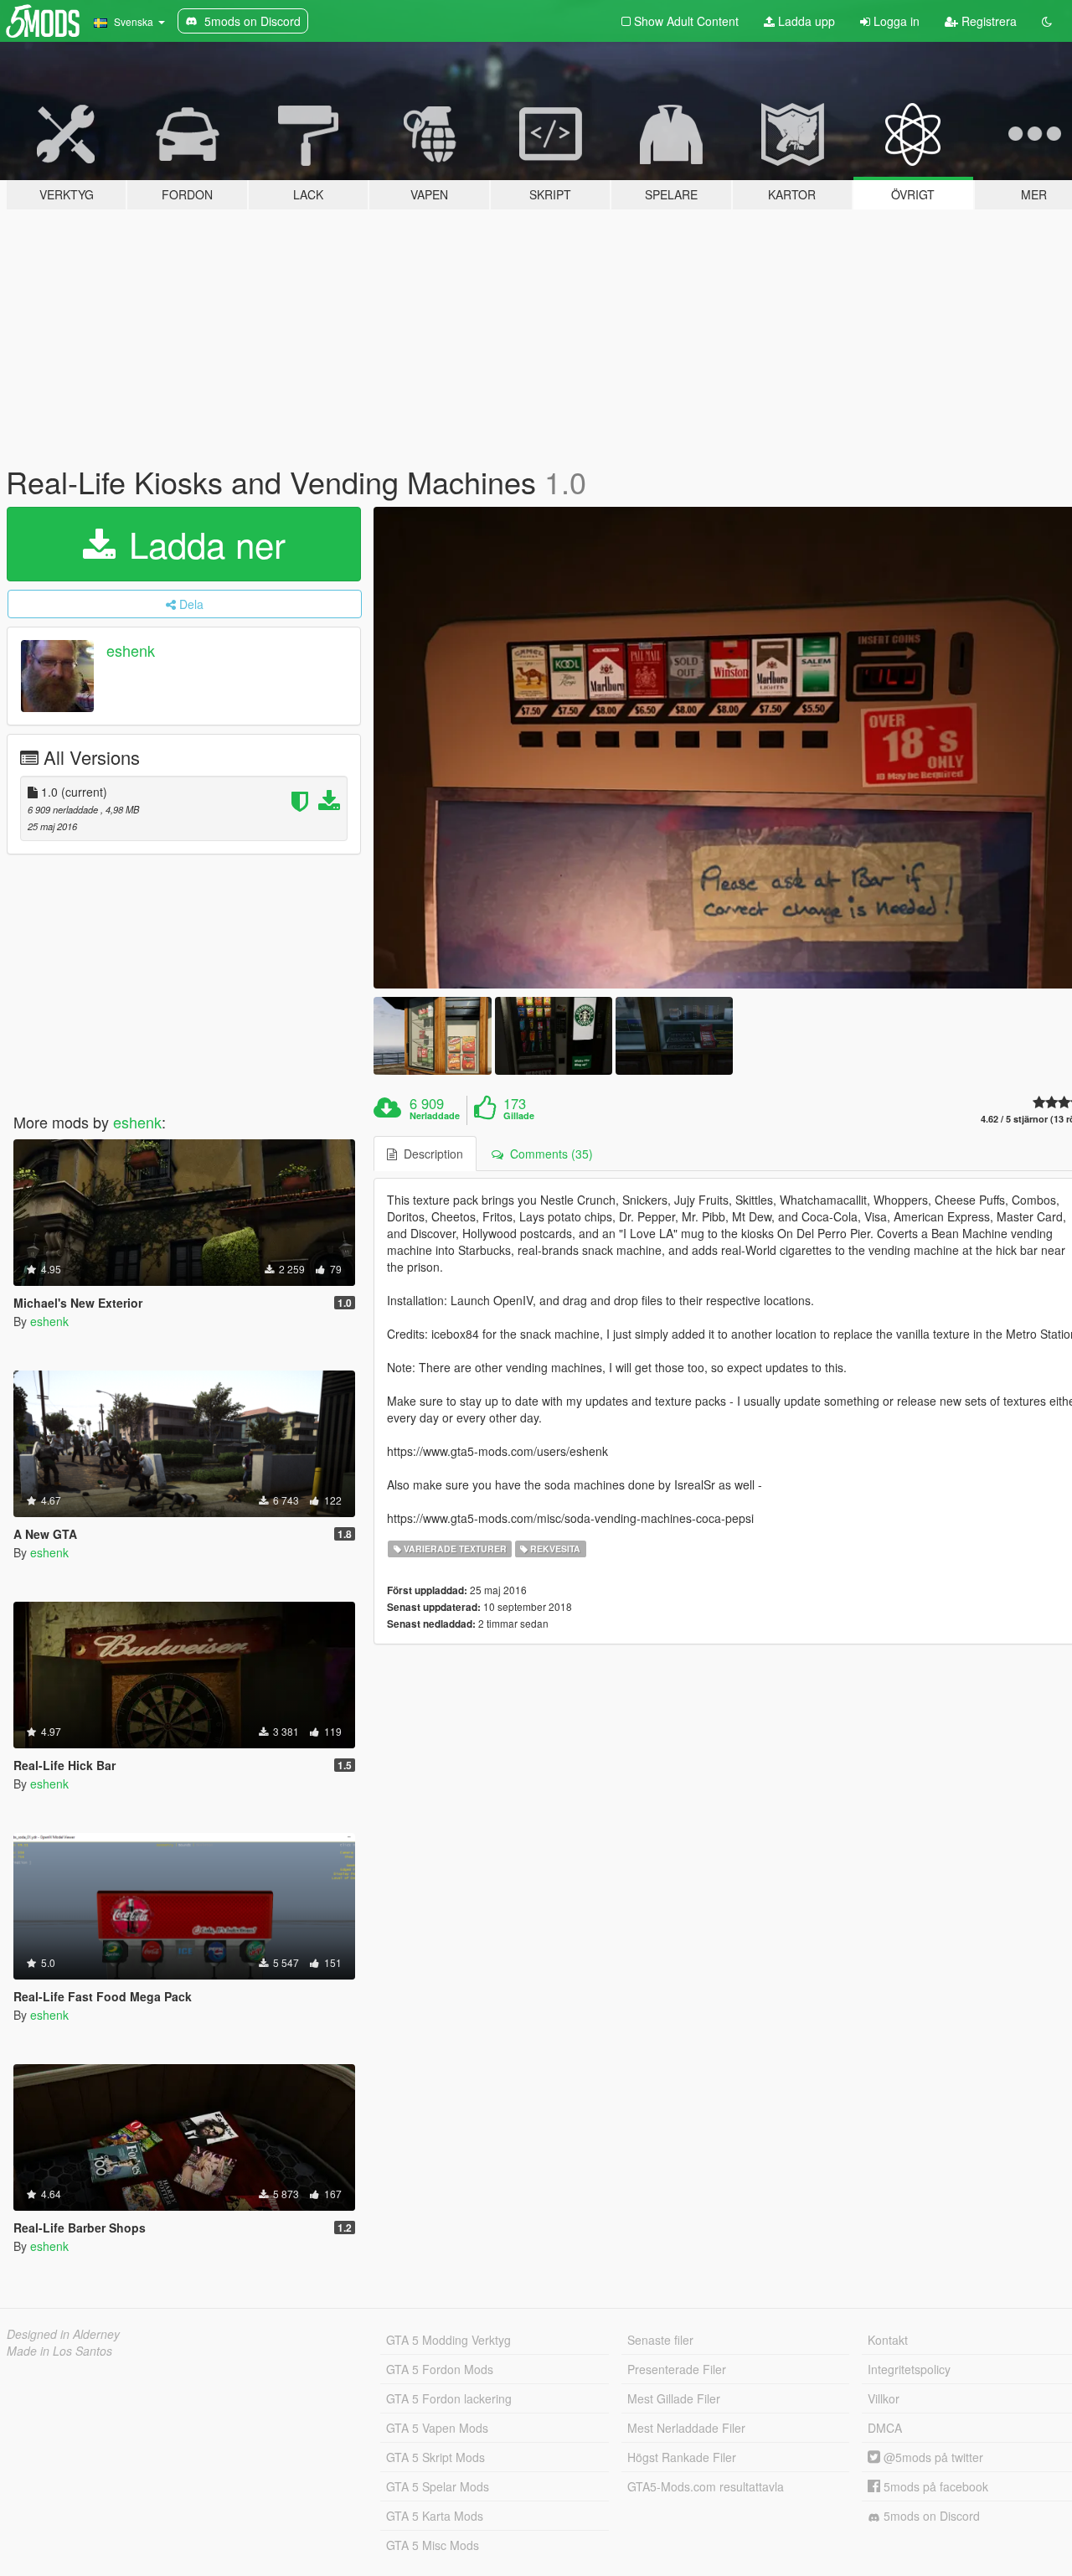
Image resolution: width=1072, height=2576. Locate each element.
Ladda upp (805, 21)
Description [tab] (430, 1154)
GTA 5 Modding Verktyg (448, 2340)
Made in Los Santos (59, 2351)
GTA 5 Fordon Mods (440, 2369)
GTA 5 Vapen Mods (437, 2428)
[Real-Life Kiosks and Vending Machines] (432, 1036)
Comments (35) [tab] (548, 1154)
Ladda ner (202, 544)
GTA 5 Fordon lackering (449, 2398)
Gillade (519, 1116)
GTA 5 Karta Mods (435, 2516)
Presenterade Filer (677, 2369)
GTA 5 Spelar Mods (438, 2486)
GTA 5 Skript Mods (435, 2457)
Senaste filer (660, 2340)
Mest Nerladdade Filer (686, 2428)
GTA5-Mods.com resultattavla (706, 2486)
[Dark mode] (1047, 21)
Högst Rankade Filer (682, 2457)
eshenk (131, 650)
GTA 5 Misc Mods (433, 2545)
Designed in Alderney (63, 2334)
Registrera (987, 21)
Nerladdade (435, 1116)
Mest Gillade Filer (674, 2398)
